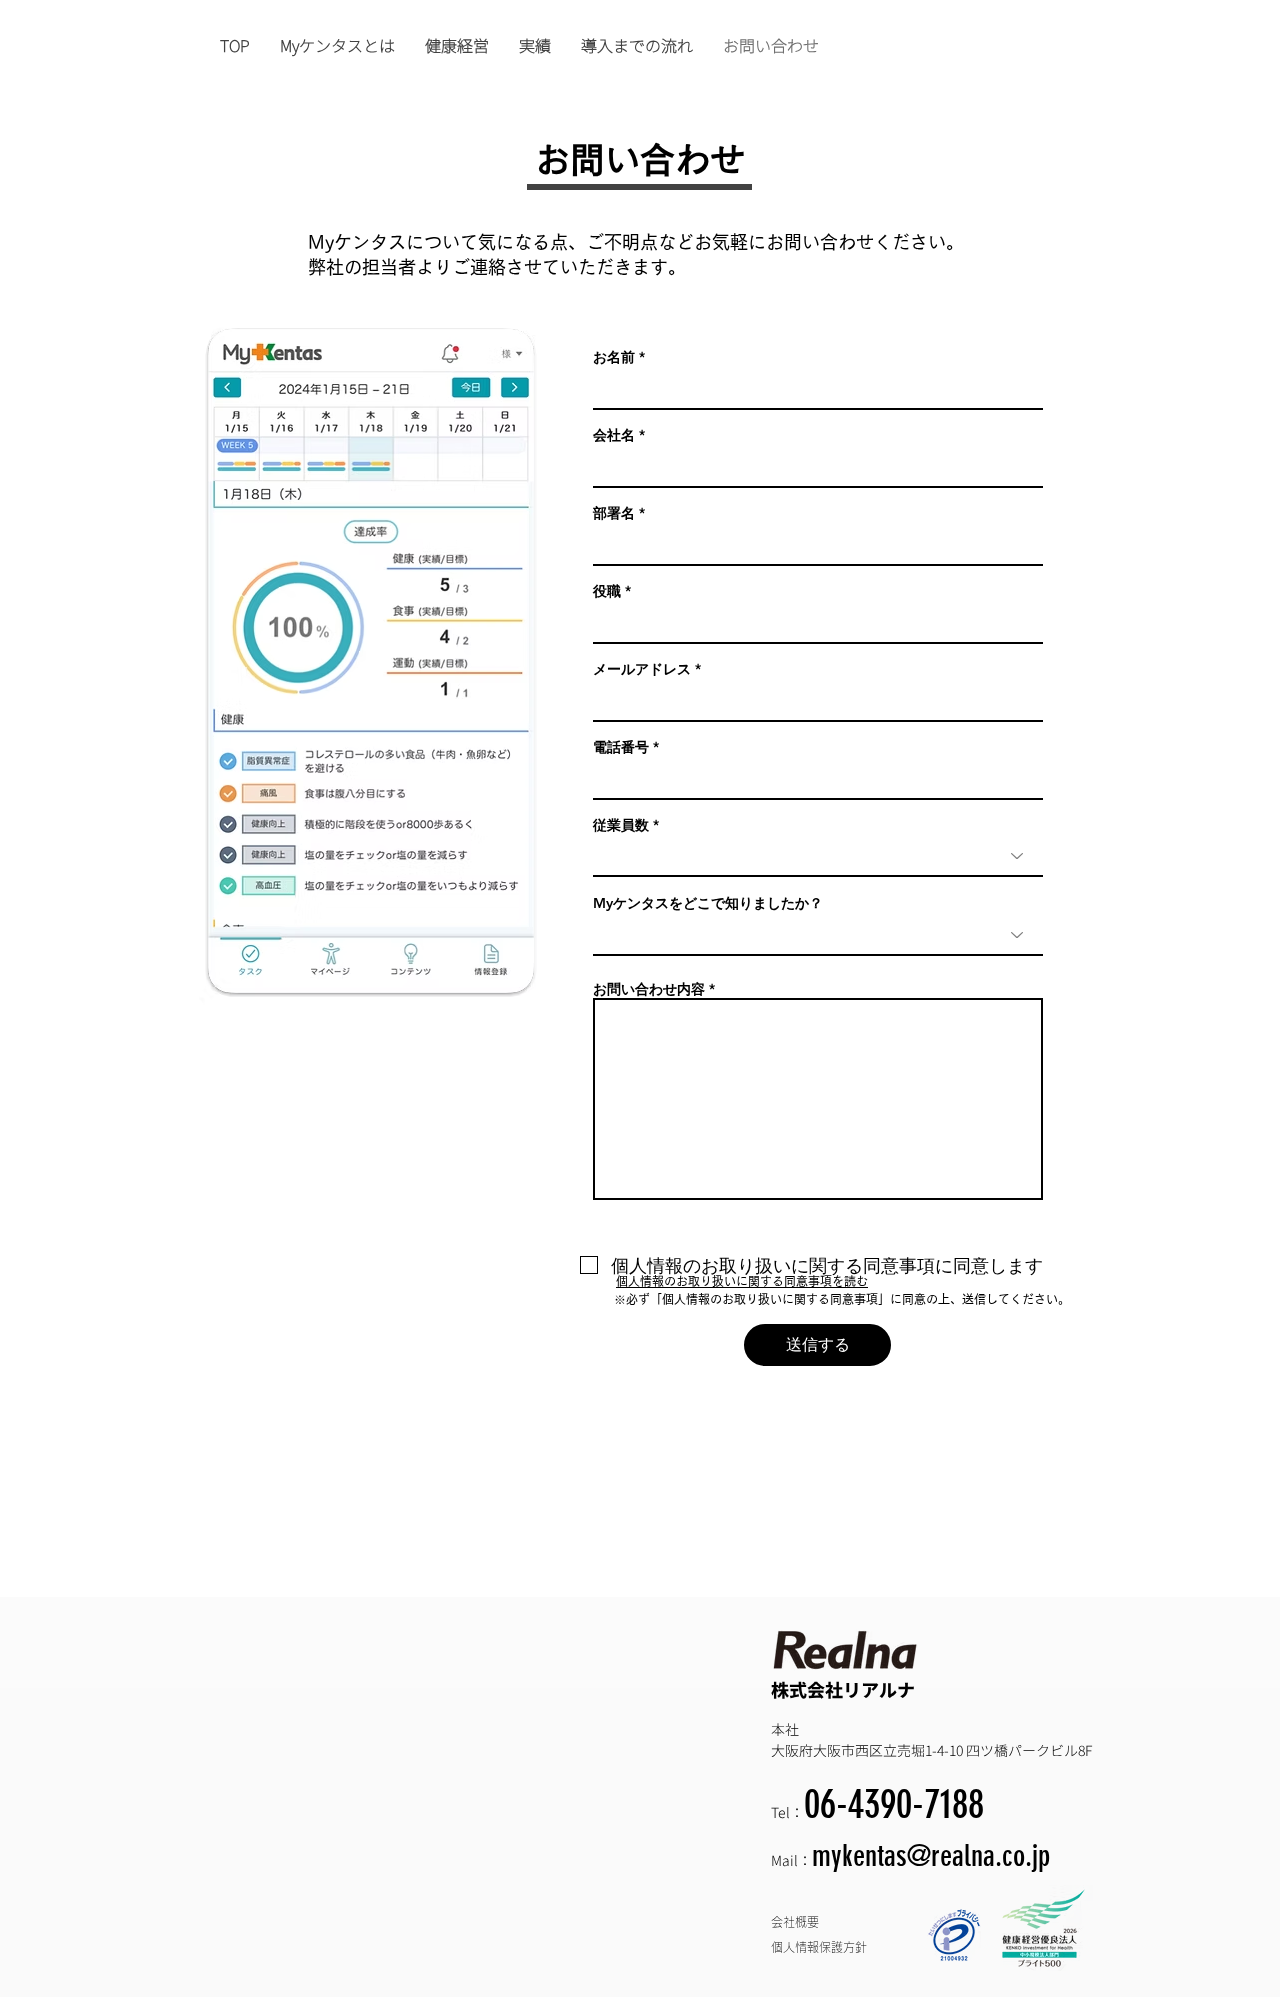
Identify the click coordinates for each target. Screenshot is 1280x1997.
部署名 (614, 513)
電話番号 (621, 747)
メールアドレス (642, 669)
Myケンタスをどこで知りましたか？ (708, 903)
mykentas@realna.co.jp (931, 1856)
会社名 (614, 435)
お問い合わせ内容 (649, 989)
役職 (607, 591)
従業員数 (621, 825)
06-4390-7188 (894, 1804)
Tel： (787, 1812)
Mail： (791, 1860)
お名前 (614, 357)
